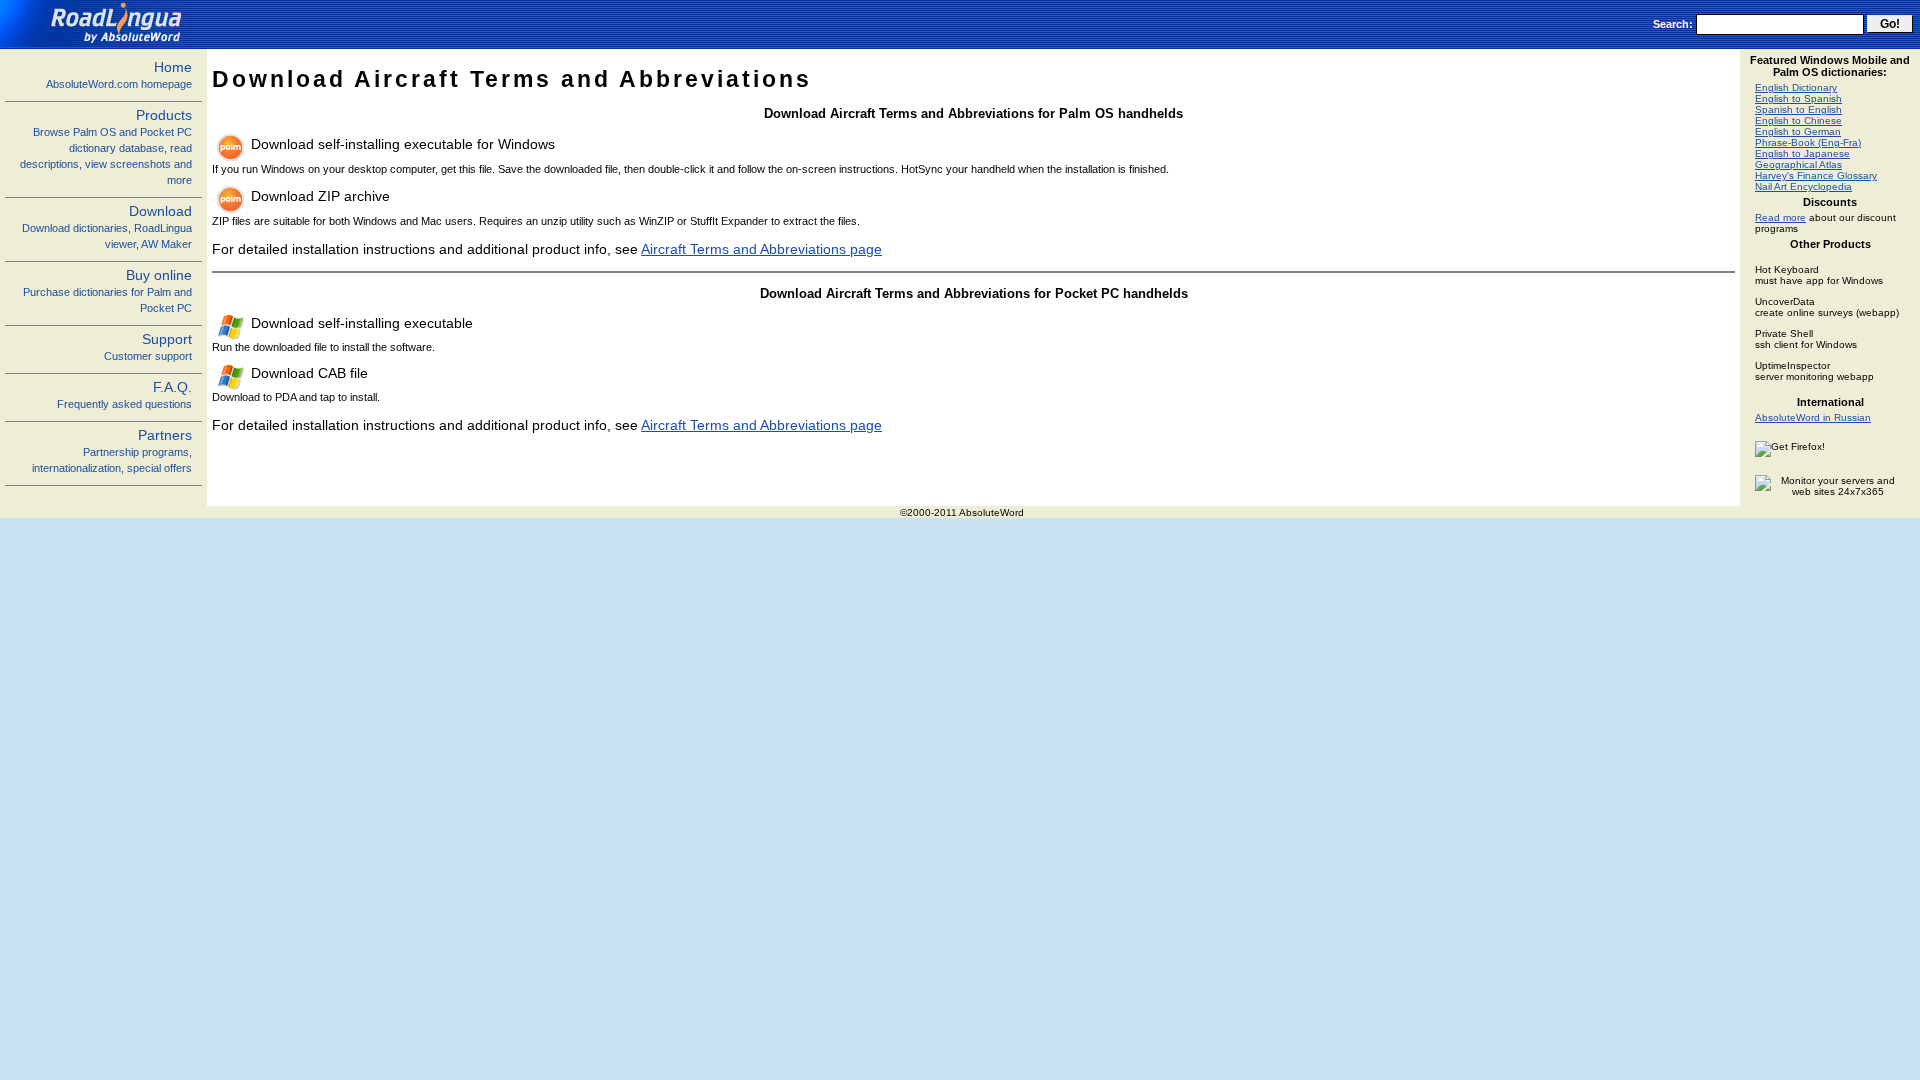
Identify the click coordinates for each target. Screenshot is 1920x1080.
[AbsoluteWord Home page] (98, 43)
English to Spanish (1798, 98)
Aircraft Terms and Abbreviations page (761, 249)
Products (106, 146)
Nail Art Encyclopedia (1803, 186)
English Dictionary (1796, 87)
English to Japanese (1802, 153)
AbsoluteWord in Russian (1813, 417)
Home (119, 74)
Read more (1780, 217)
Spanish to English (1798, 109)
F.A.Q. (124, 394)
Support (148, 346)
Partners (112, 450)
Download (107, 226)
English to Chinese (1798, 120)
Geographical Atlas (1798, 164)
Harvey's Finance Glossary (1816, 175)
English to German (1798, 131)
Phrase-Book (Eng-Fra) (1808, 142)
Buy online (107, 290)
